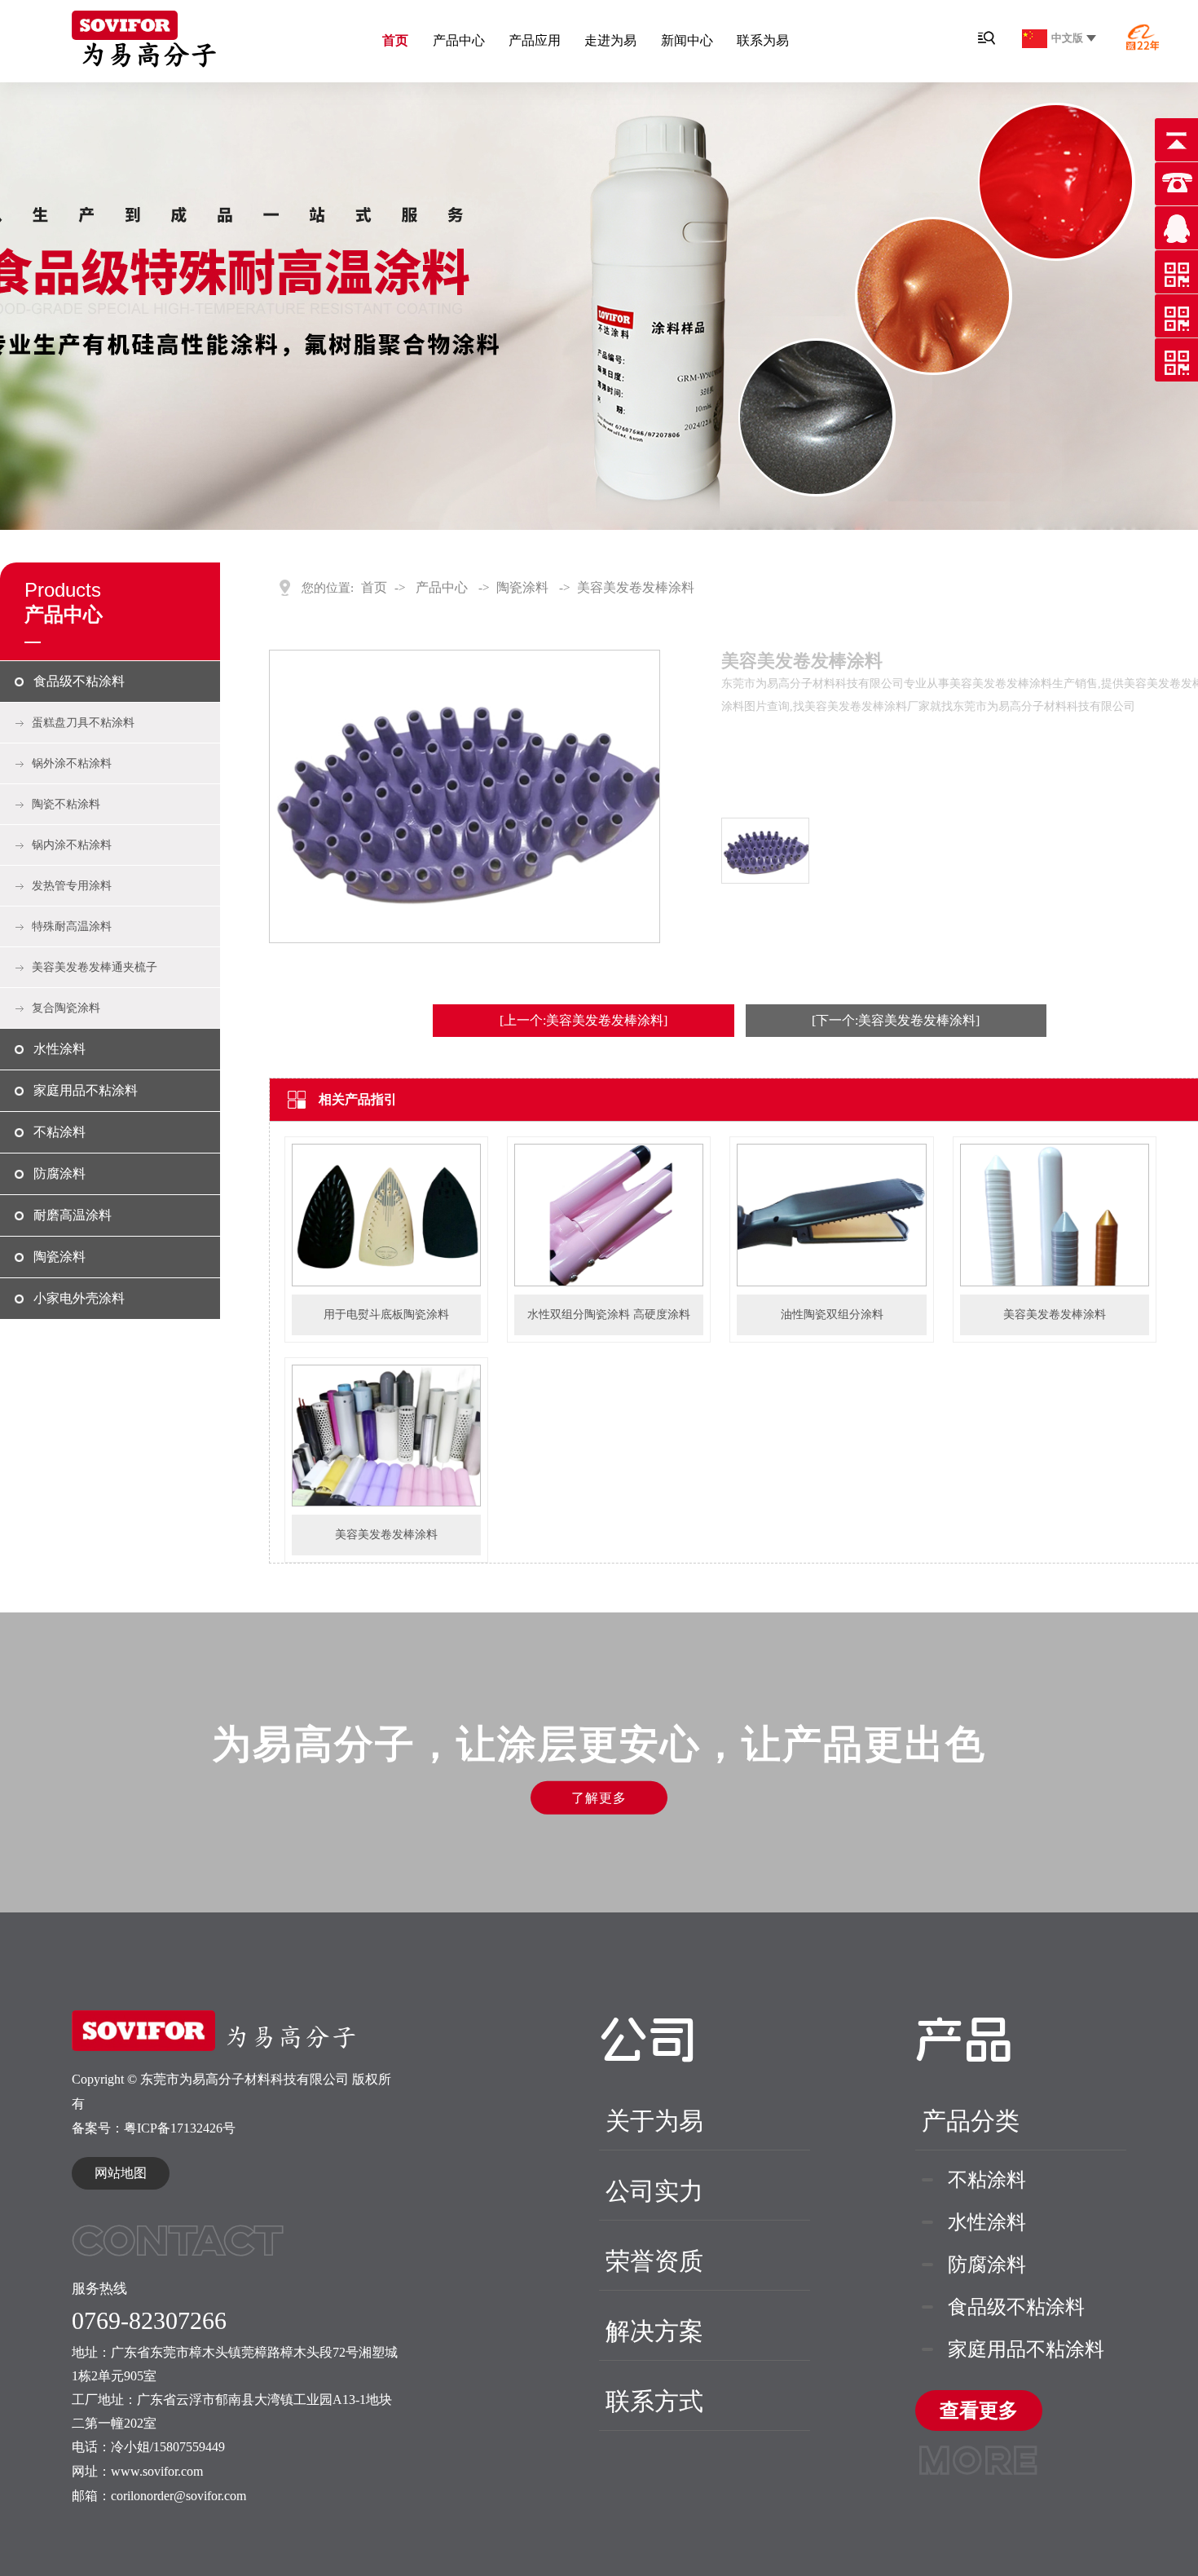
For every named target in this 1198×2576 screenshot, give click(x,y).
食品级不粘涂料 (79, 681)
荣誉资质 (654, 2261)
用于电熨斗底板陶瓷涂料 (386, 1314)
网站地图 (121, 2173)
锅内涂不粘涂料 (72, 845)
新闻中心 (687, 40)
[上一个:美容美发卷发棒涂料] (584, 1020)
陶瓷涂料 (59, 1257)
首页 (395, 40)
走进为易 (610, 40)
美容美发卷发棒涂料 (636, 587)
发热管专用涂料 (72, 886)
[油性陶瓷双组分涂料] (831, 1283)
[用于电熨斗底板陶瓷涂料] (386, 1283)
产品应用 (535, 40)
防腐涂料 (59, 1173)
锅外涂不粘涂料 (72, 763)
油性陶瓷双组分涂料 (832, 1314)
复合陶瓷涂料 (66, 1008)
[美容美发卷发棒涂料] (1055, 1283)
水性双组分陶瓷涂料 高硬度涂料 (609, 1314)
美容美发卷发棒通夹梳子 (95, 967)
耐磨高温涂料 (73, 1215)
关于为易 (654, 2121)
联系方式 (654, 2401)
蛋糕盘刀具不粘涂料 (83, 723)
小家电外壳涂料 (79, 1298)
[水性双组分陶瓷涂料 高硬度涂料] (609, 1283)
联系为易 (763, 40)
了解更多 (599, 1797)
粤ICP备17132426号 (180, 2128)
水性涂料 (59, 1049)
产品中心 (459, 40)
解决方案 (654, 2331)
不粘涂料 (59, 1132)
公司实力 (654, 2191)
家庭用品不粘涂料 (86, 1090)
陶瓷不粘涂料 (66, 804)
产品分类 (971, 2121)
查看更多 (979, 2415)
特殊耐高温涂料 (72, 926)
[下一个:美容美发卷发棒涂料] (896, 1020)
